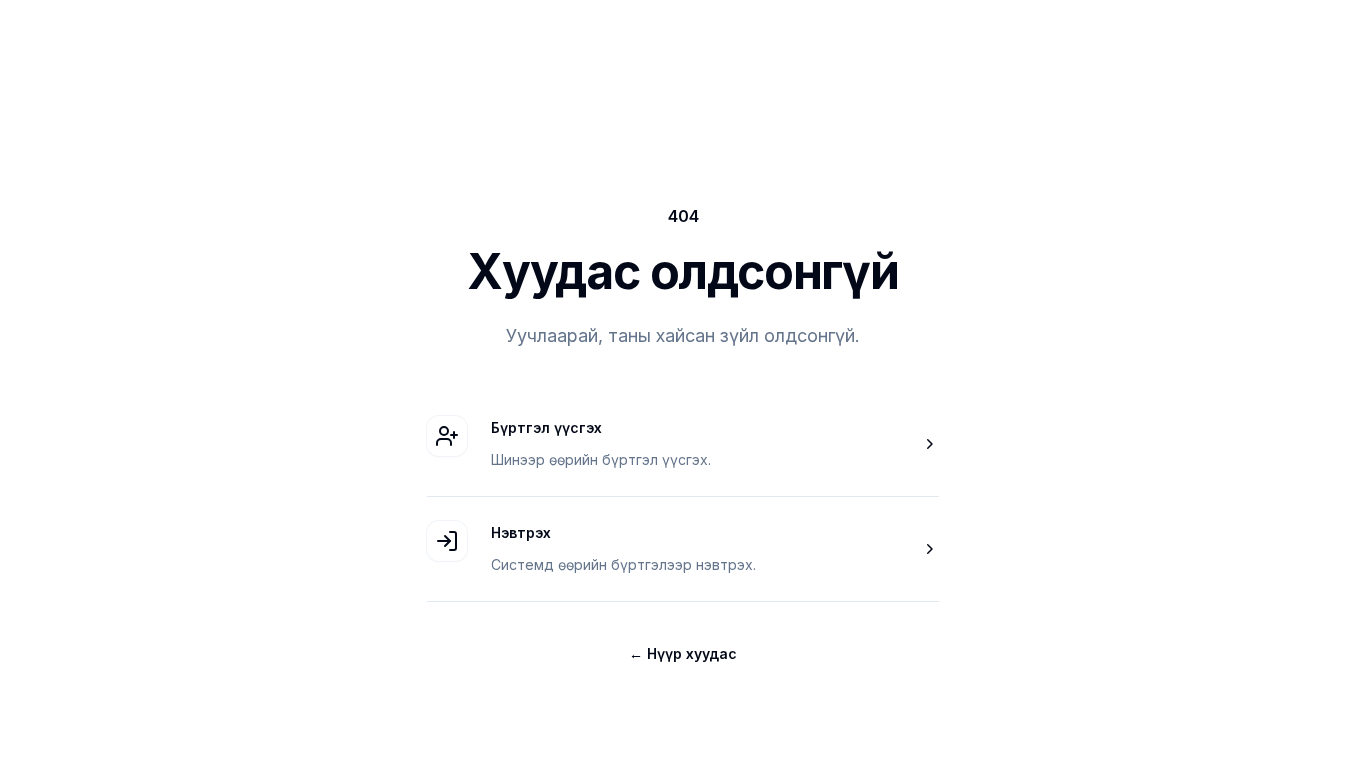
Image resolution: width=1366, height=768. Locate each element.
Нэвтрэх (521, 532)
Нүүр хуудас (683, 653)
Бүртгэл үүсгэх (546, 427)
